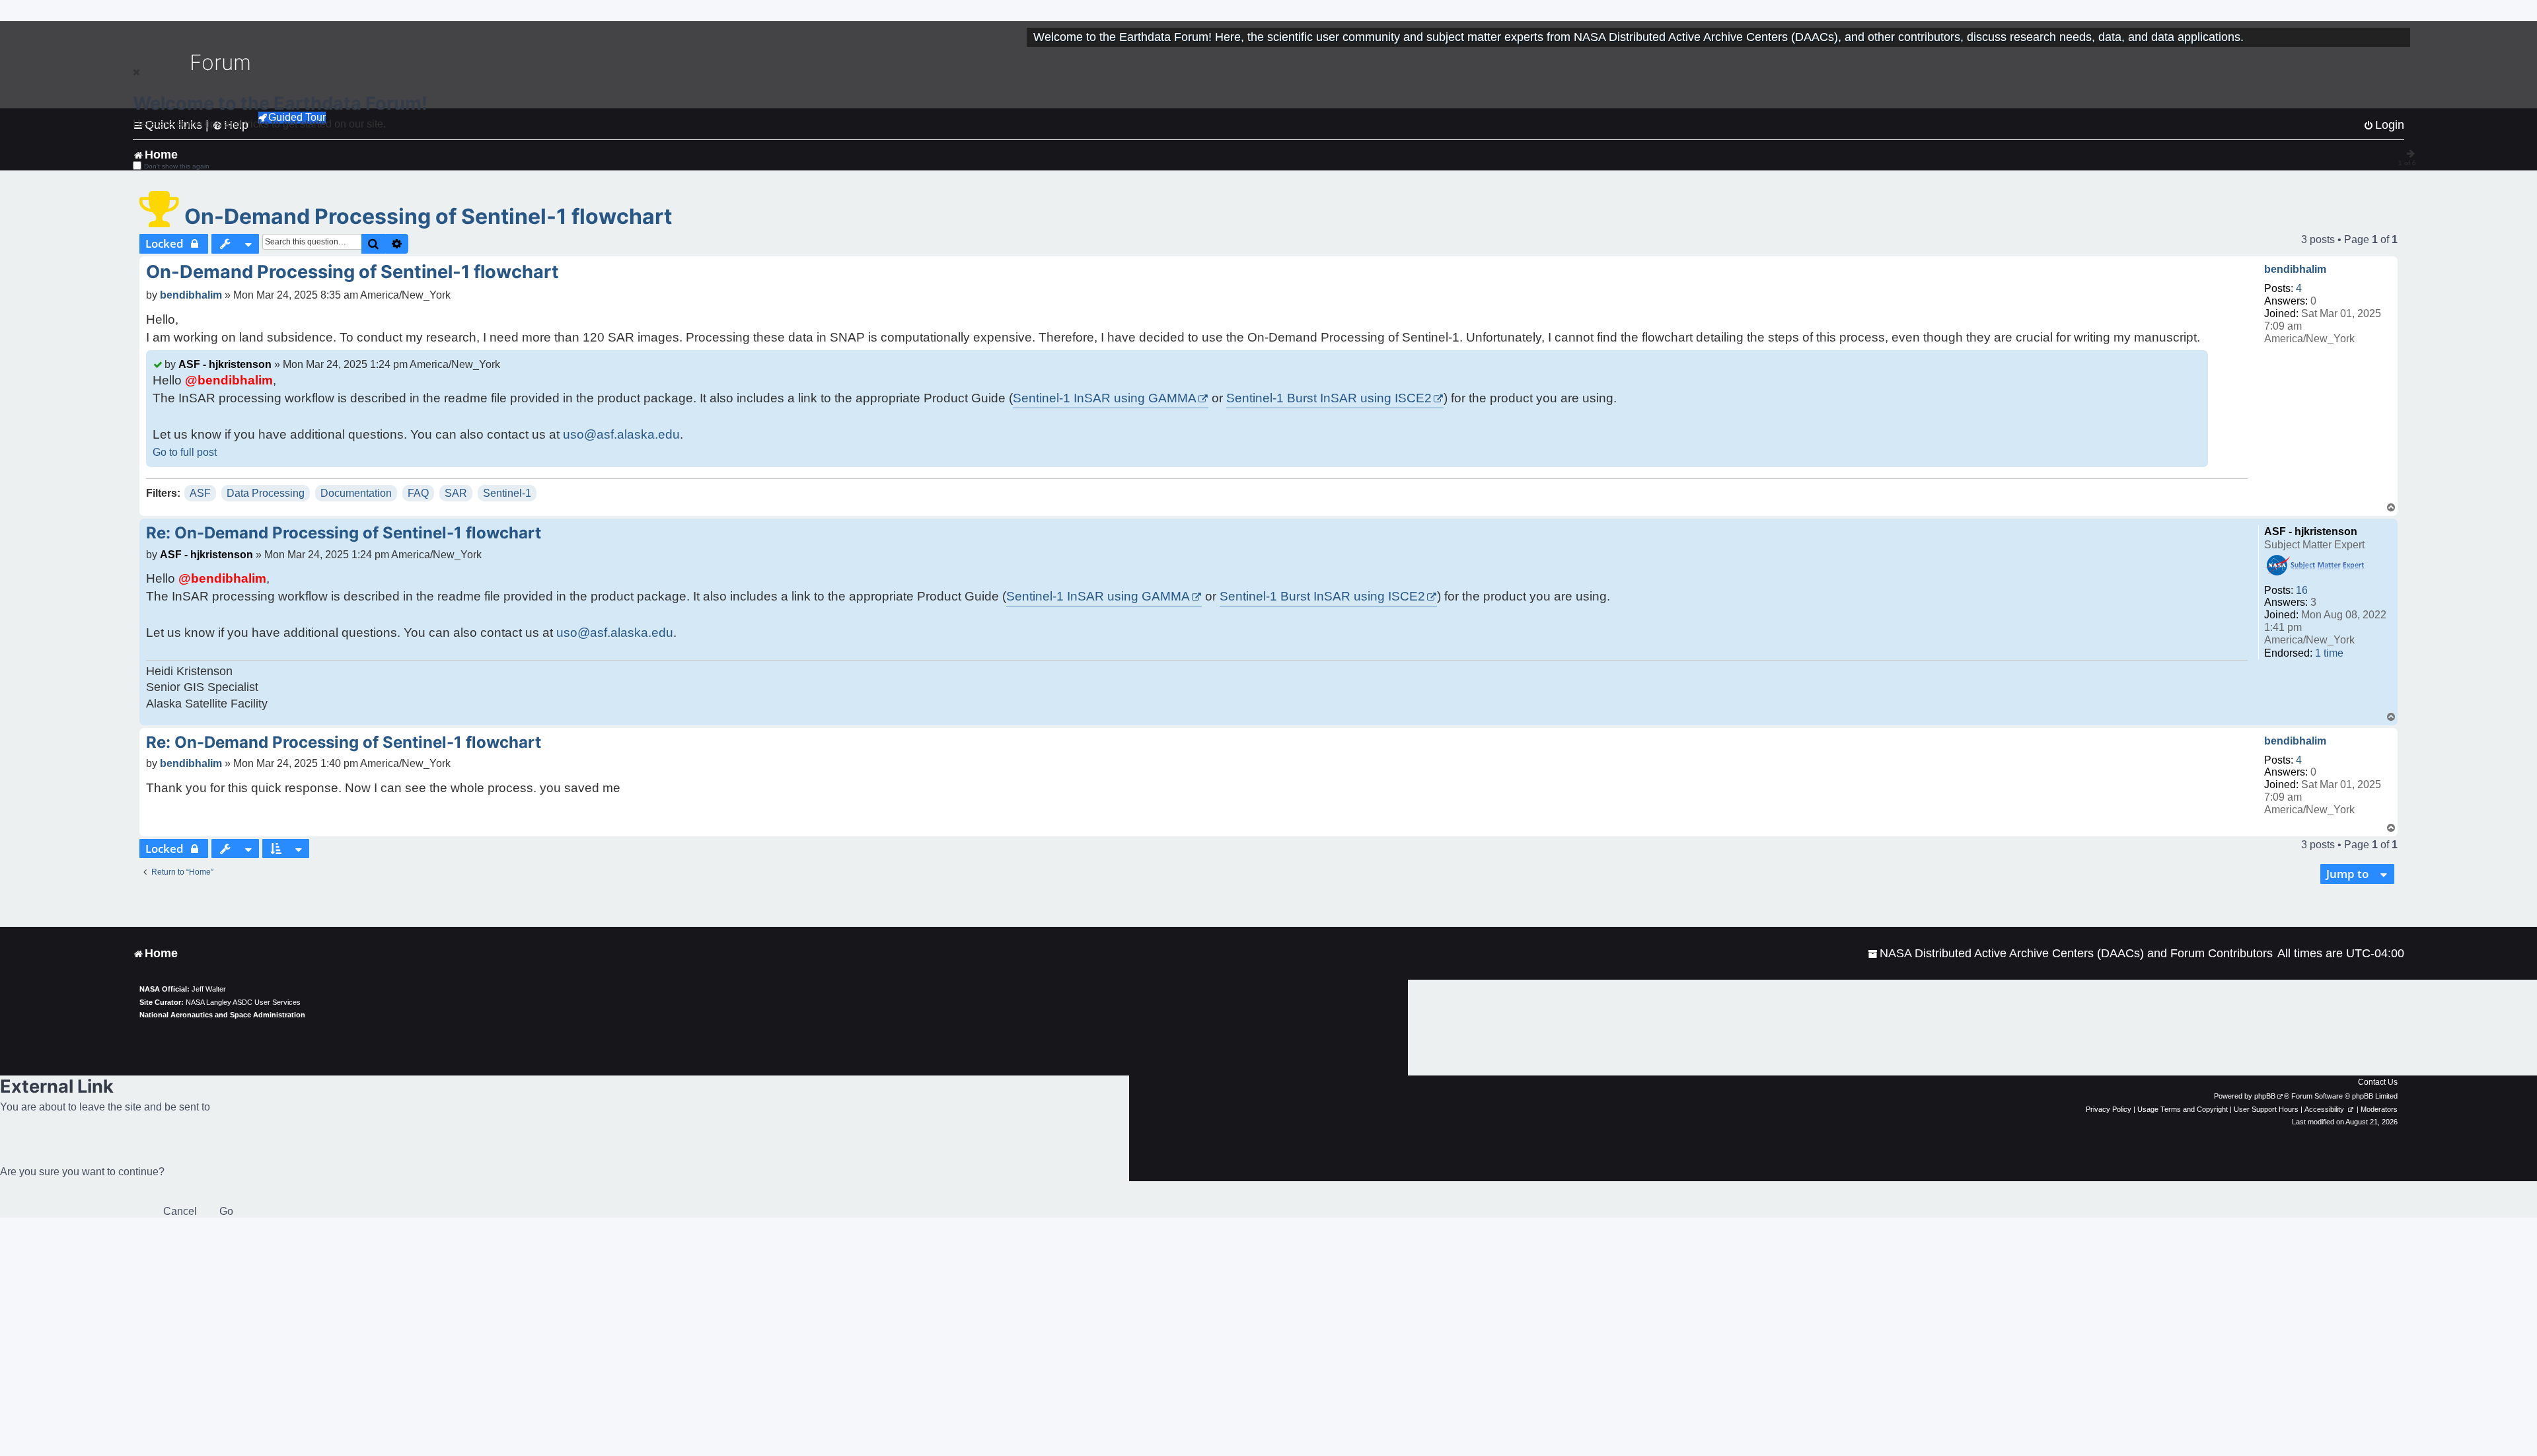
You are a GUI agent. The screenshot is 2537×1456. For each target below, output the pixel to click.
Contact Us (2378, 1082)
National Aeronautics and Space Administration (222, 1015)
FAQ (418, 493)
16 (2302, 590)
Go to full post (185, 452)
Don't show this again (177, 166)
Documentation (356, 493)
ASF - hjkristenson (225, 364)
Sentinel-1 (507, 493)
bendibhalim (2295, 269)
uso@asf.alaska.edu (621, 434)
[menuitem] (2070, 954)
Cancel (180, 1211)
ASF (200, 493)
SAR (456, 493)
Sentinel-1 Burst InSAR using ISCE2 (1329, 398)
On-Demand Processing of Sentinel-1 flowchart (428, 216)
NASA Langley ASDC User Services (243, 1002)
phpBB (2265, 1096)
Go (226, 1211)
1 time (2329, 653)
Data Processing (266, 493)
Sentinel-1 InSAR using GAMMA (1105, 398)
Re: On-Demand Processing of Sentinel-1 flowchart (344, 533)
